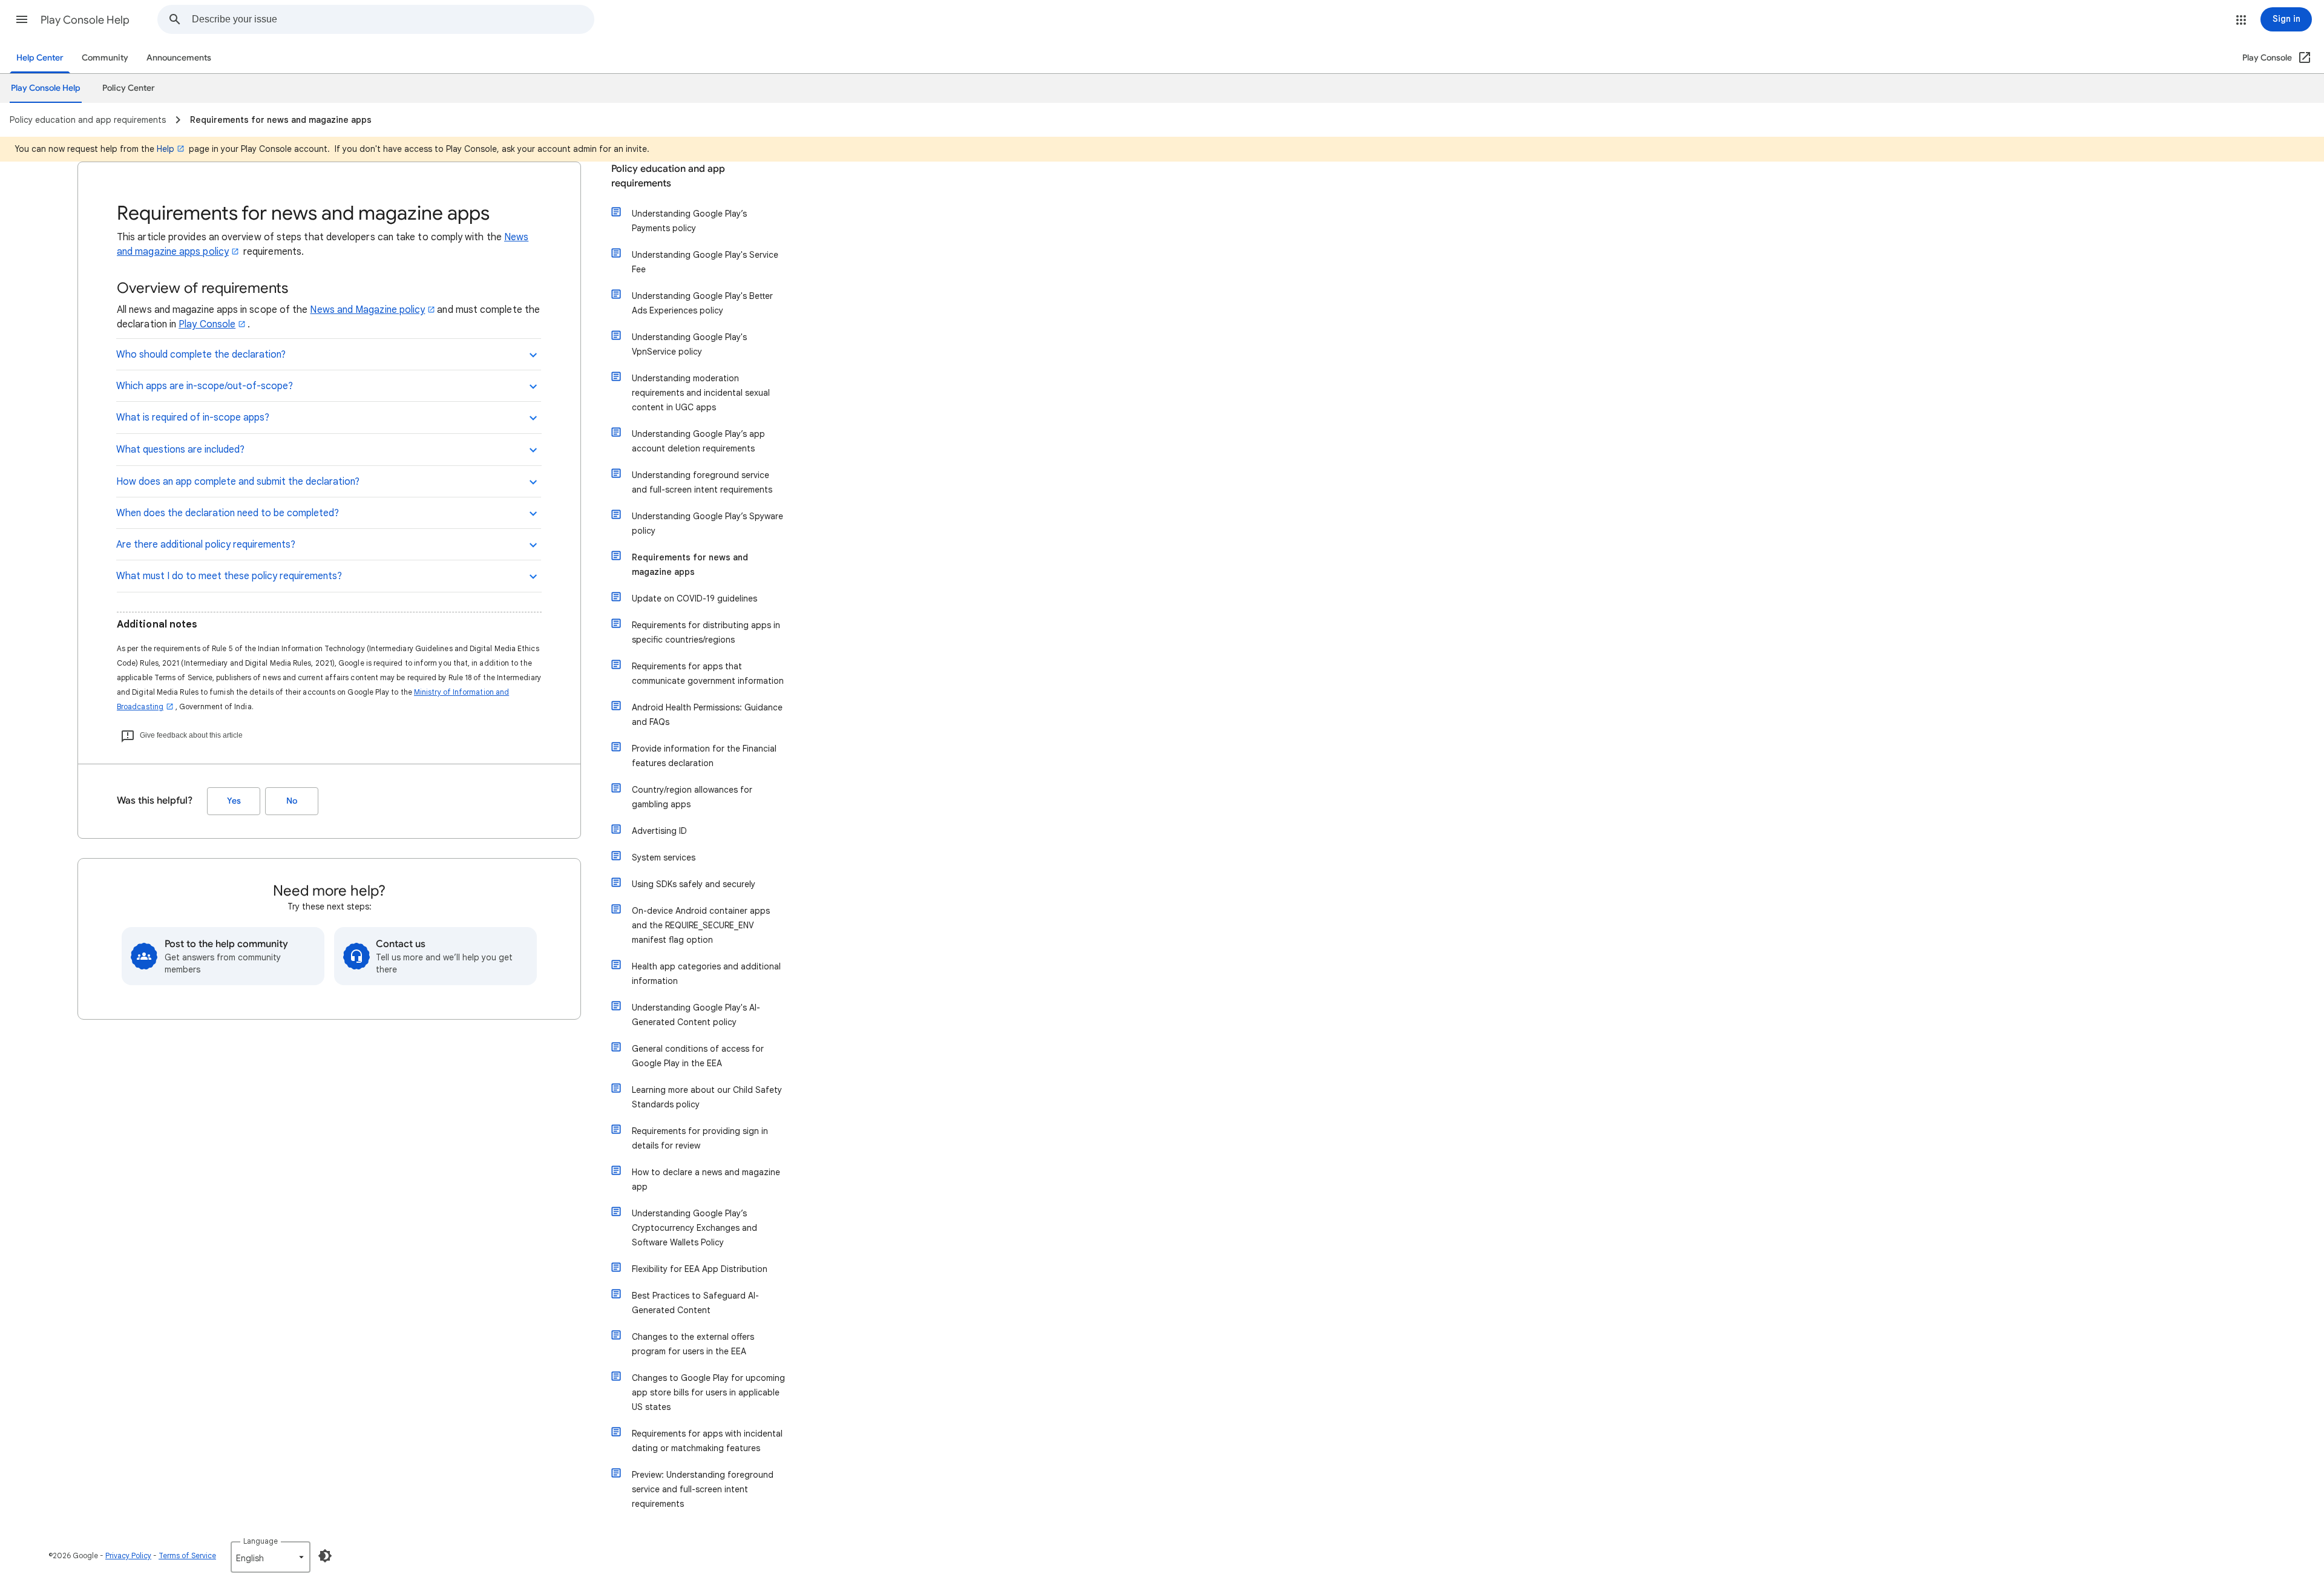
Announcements (179, 58)
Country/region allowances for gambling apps (692, 797)
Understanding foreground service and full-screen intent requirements (702, 482)
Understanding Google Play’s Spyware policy (707, 523)
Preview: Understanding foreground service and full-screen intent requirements (703, 1489)
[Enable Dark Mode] (325, 1556)
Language (261, 1541)
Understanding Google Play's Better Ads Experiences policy (702, 303)
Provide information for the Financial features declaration (704, 756)
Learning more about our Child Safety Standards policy (707, 1097)
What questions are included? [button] (180, 450)
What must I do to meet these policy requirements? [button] (229, 576)
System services (664, 857)
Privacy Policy (128, 1555)
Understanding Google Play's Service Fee (705, 262)
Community (105, 58)
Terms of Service (187, 1555)
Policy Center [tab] (129, 88)
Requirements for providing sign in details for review (700, 1138)
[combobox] (393, 19)
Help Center (40, 58)
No (292, 801)
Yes (234, 801)
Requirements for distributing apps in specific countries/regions (706, 632)
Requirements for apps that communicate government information (708, 674)
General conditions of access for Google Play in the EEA (698, 1056)
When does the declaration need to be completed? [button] (228, 513)
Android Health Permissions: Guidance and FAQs (707, 715)
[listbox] (271, 1557)
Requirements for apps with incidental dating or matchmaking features (707, 1441)
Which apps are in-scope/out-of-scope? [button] (205, 386)
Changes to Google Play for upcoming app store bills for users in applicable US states (708, 1392)
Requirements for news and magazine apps (690, 565)
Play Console (207, 324)
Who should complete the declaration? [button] (201, 355)
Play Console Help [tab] (46, 88)
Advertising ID (659, 831)
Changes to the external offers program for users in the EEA (693, 1344)
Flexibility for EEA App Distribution (700, 1269)
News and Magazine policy (367, 310)
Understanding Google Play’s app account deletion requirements (698, 441)
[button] (22, 19)
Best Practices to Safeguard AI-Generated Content (695, 1303)
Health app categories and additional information (706, 974)
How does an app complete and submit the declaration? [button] (238, 482)
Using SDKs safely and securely (694, 884)
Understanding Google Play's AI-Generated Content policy (696, 1015)
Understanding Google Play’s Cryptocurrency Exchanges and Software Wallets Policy (694, 1228)
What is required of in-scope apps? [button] (193, 418)
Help (166, 149)
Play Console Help (85, 20)
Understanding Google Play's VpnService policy (689, 344)
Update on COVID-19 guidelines (694, 598)
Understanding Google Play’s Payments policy (689, 221)
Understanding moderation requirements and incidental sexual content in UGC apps (701, 393)
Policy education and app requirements (668, 176)
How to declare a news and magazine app (706, 1179)
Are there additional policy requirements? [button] (206, 545)
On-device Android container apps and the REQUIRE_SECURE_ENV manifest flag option (701, 925)
